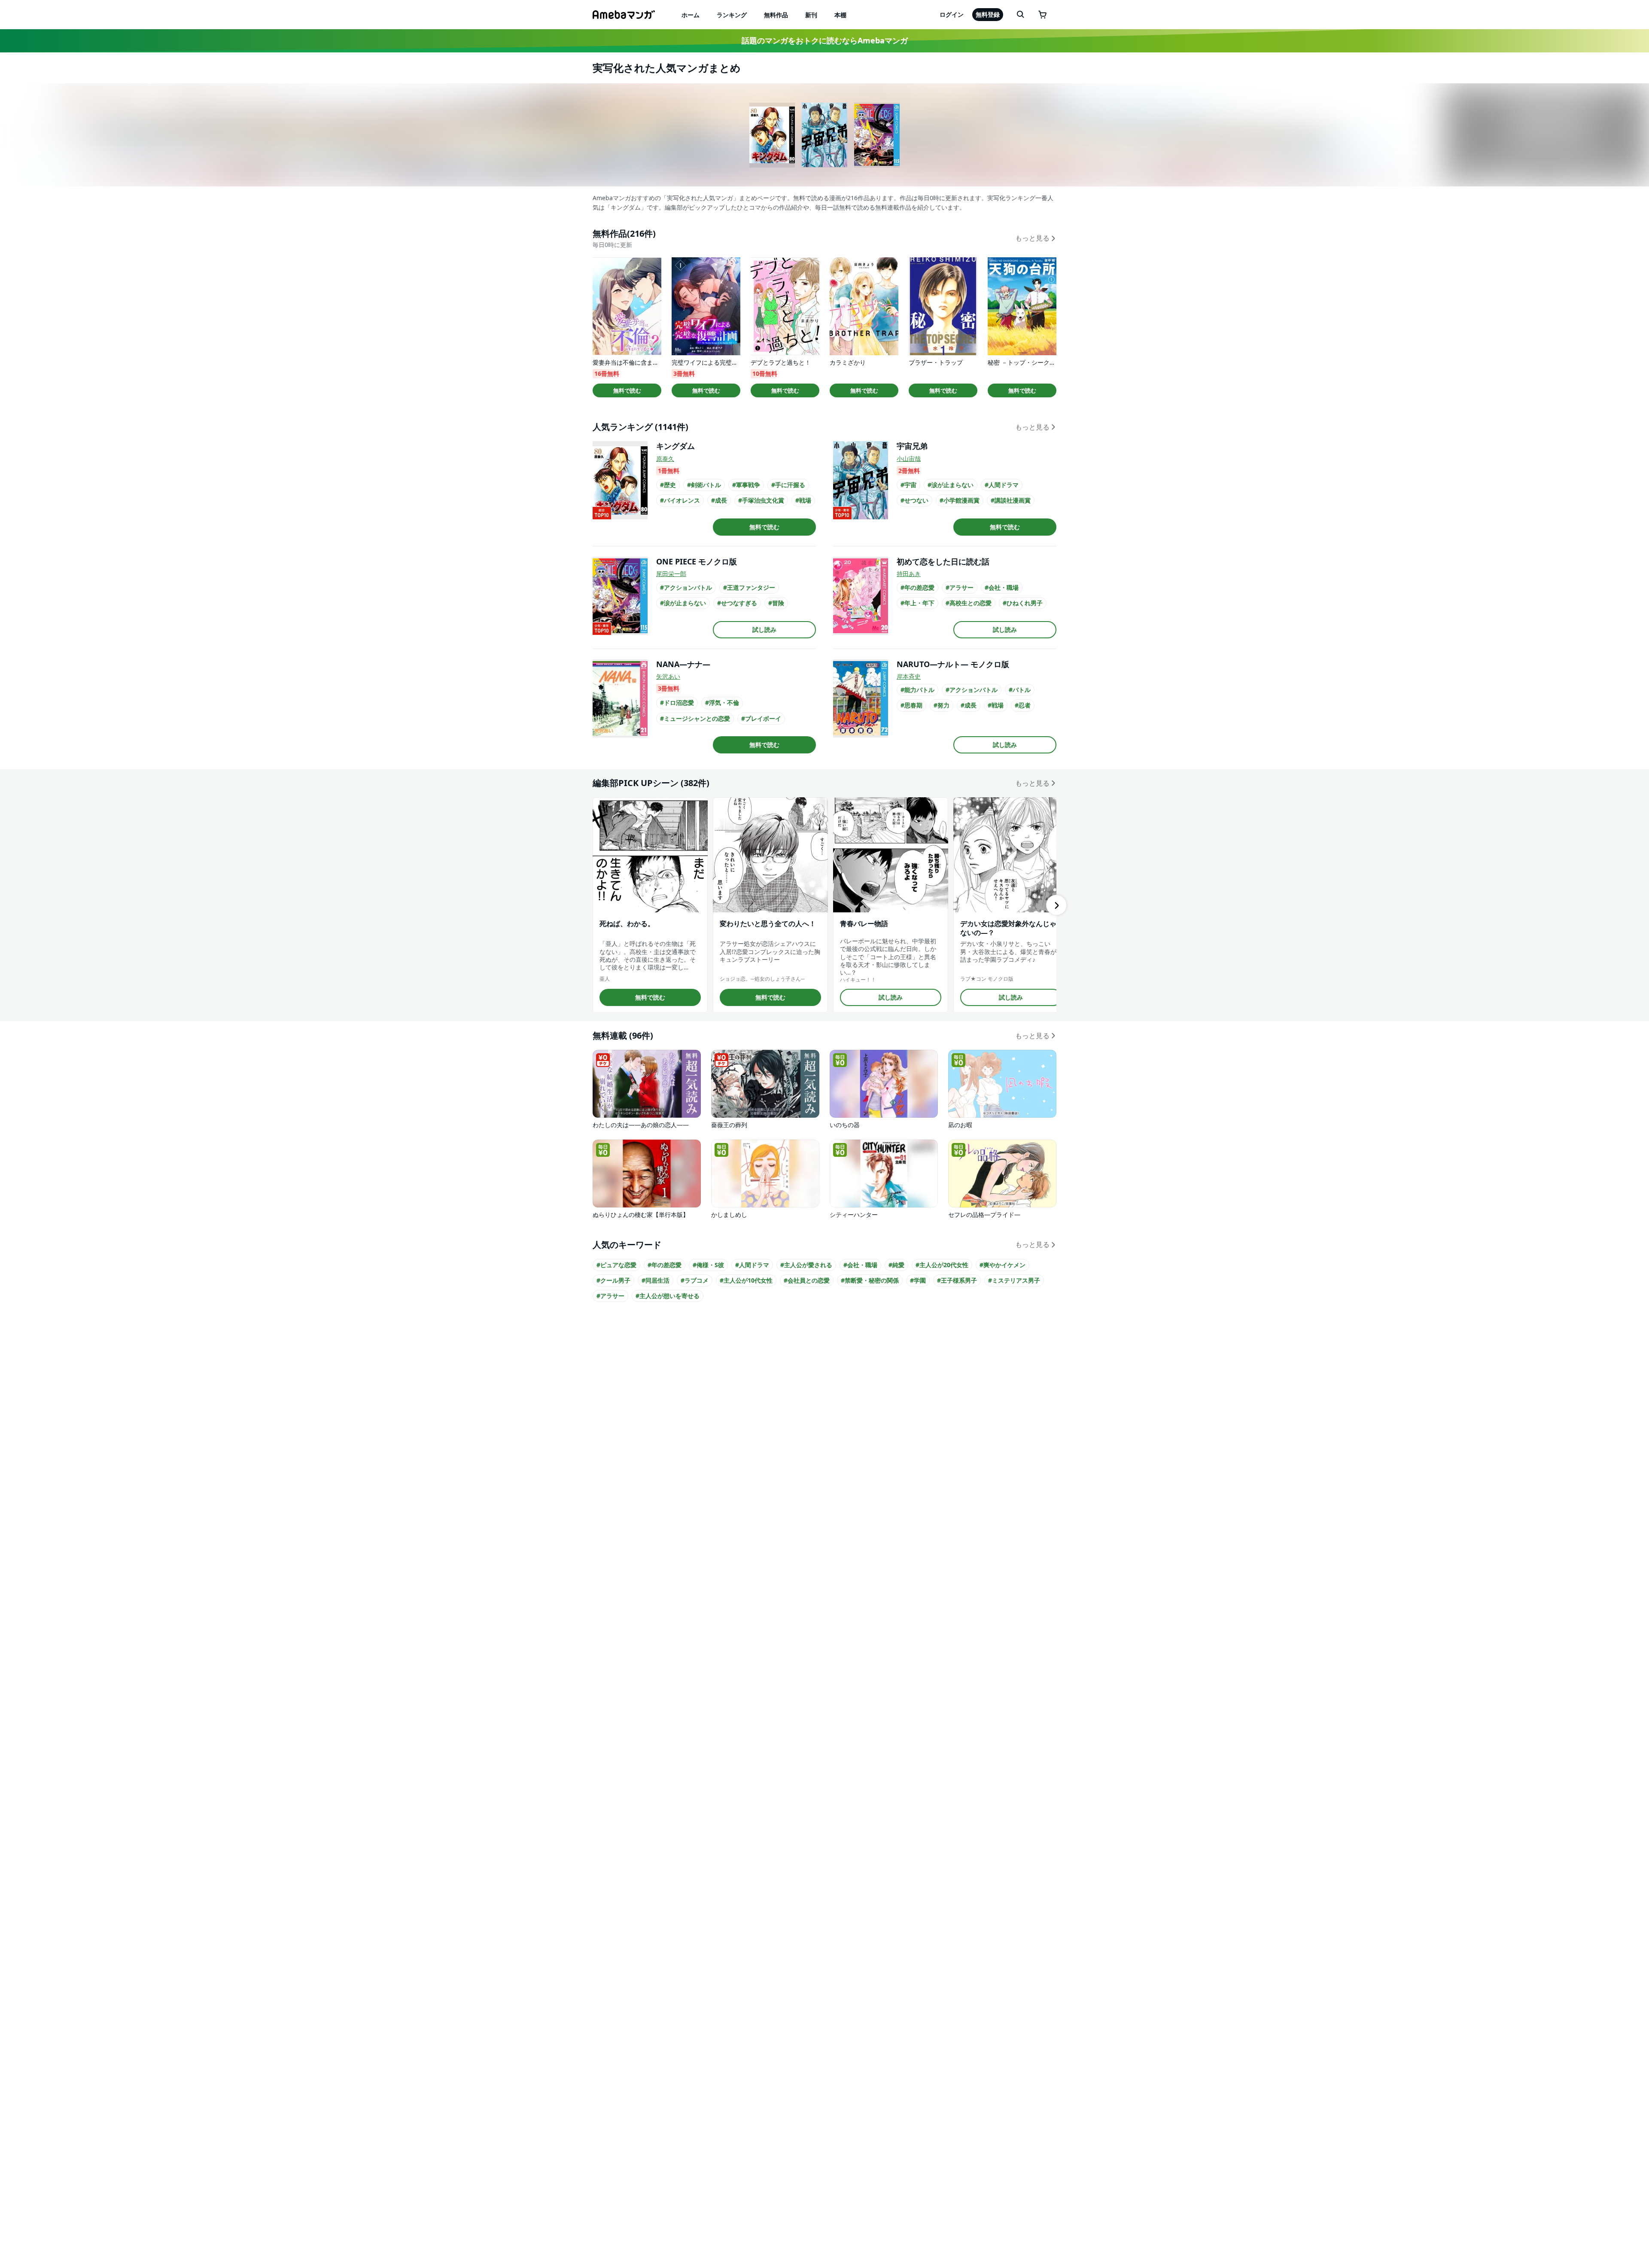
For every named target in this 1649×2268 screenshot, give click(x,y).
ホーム (691, 15)
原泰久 (665, 459)
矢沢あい (668, 676)
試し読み (764, 629)
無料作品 (776, 15)
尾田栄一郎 (671, 574)
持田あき (909, 574)
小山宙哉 (909, 459)
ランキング (732, 15)
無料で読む (627, 390)
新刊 (811, 15)
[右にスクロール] (1056, 905)
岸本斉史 (909, 676)
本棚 (840, 15)
